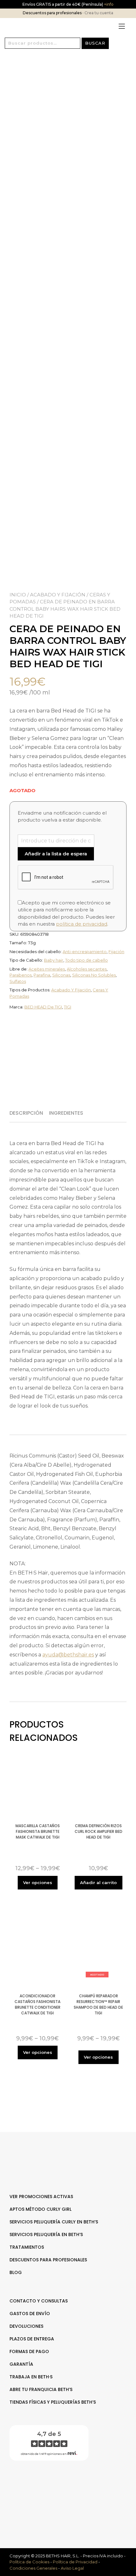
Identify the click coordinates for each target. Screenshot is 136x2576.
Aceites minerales (47, 969)
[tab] (29, 1113)
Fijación (116, 952)
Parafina (42, 975)
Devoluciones (26, 2326)
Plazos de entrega (32, 2339)
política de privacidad (82, 924)
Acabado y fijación (58, 595)
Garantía (21, 2364)
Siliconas (61, 975)
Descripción (26, 1113)
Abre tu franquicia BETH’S (41, 2389)
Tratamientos (27, 2247)
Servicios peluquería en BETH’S (46, 2234)
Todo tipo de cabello (87, 960)
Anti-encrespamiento (85, 952)
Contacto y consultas (39, 2301)
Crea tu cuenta (99, 13)
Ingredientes (66, 1113)
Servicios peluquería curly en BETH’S (54, 2222)
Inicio (18, 595)
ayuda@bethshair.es (68, 1655)
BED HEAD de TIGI (43, 1007)
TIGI (68, 1007)
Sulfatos (18, 981)
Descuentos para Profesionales (48, 2260)
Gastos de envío (30, 2314)
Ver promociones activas (41, 2197)
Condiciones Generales (33, 2568)
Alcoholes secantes (87, 969)
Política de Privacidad (75, 2562)
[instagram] (71, 2486)
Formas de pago (29, 2351)
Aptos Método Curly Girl (40, 2209)
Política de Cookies (29, 2562)
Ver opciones (38, 1883)
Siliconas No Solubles (94, 975)
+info (108, 4)
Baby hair (54, 960)
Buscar (95, 43)
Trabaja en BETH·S (31, 2377)
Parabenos (21, 975)
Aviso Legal (72, 2568)
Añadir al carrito (98, 1883)
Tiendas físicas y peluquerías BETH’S (53, 2402)
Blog (16, 2272)
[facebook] (65, 2486)
